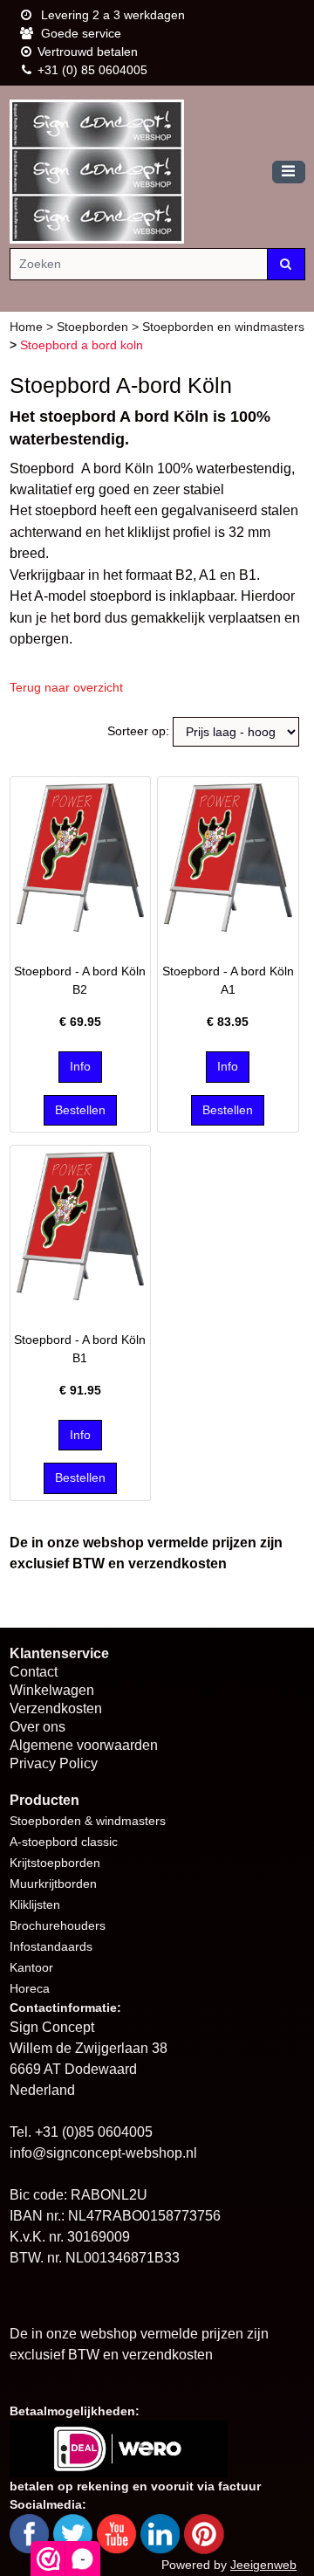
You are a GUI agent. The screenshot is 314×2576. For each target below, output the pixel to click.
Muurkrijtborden (53, 1884)
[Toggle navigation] (289, 172)
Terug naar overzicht (66, 687)
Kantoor (31, 1967)
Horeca (30, 1988)
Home (28, 327)
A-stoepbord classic (64, 1842)
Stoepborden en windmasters (223, 327)
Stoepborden (94, 327)
